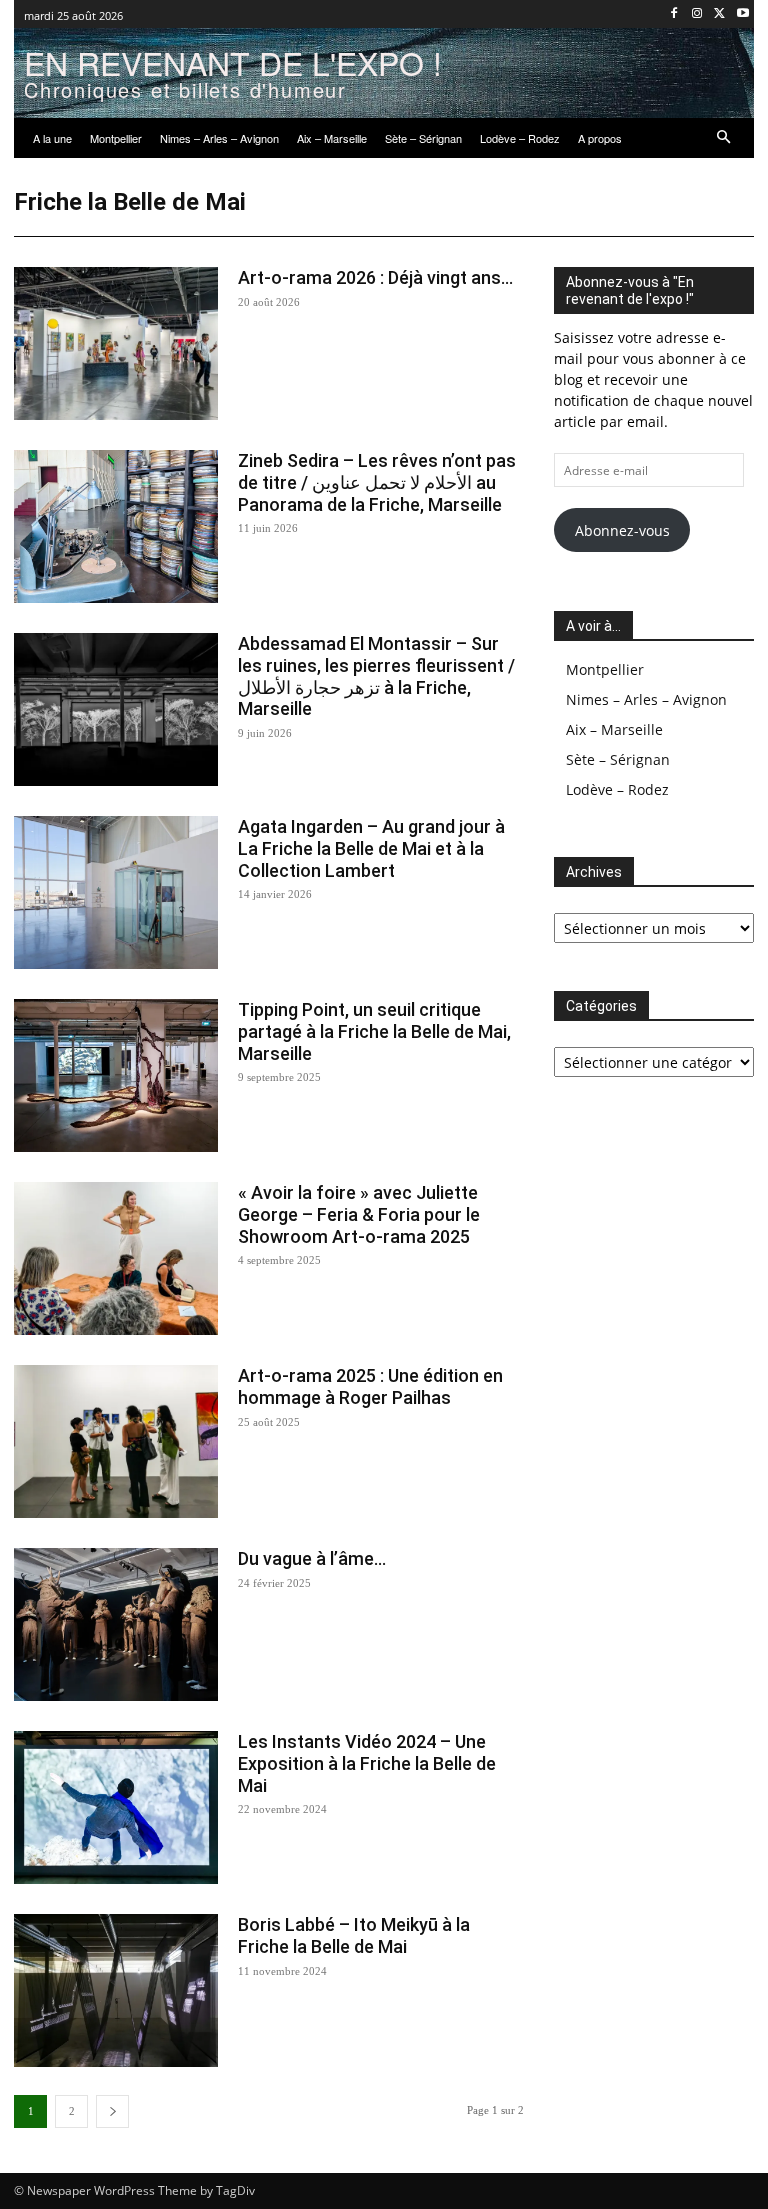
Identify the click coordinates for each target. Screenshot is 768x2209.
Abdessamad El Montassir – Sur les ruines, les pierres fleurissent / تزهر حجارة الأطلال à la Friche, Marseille (376, 676)
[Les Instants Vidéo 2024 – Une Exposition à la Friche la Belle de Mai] (116, 1807)
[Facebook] (674, 14)
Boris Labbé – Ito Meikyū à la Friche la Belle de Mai (354, 1935)
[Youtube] (742, 14)
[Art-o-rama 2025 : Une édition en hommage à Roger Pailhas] (116, 1441)
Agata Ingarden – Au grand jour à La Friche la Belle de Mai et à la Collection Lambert (371, 848)
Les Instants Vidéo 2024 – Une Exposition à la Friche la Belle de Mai (367, 1763)
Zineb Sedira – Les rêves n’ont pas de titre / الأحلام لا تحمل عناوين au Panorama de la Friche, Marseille (377, 482)
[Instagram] (697, 14)
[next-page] (112, 2111)
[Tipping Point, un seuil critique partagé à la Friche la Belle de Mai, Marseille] (116, 1075)
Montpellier (605, 669)
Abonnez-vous (622, 530)
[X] (719, 14)
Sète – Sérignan (618, 759)
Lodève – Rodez (617, 789)
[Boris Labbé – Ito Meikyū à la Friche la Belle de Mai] (116, 1990)
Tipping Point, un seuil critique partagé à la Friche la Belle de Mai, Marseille (374, 1031)
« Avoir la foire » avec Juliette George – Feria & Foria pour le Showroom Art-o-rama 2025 (359, 1214)
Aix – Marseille (614, 729)
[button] (724, 138)
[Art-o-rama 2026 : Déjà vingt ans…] (116, 343)
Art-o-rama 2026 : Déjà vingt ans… (375, 277)
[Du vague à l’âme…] (116, 1624)
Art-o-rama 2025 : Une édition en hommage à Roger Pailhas (370, 1386)
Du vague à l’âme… (312, 1558)
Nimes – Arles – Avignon (646, 699)
